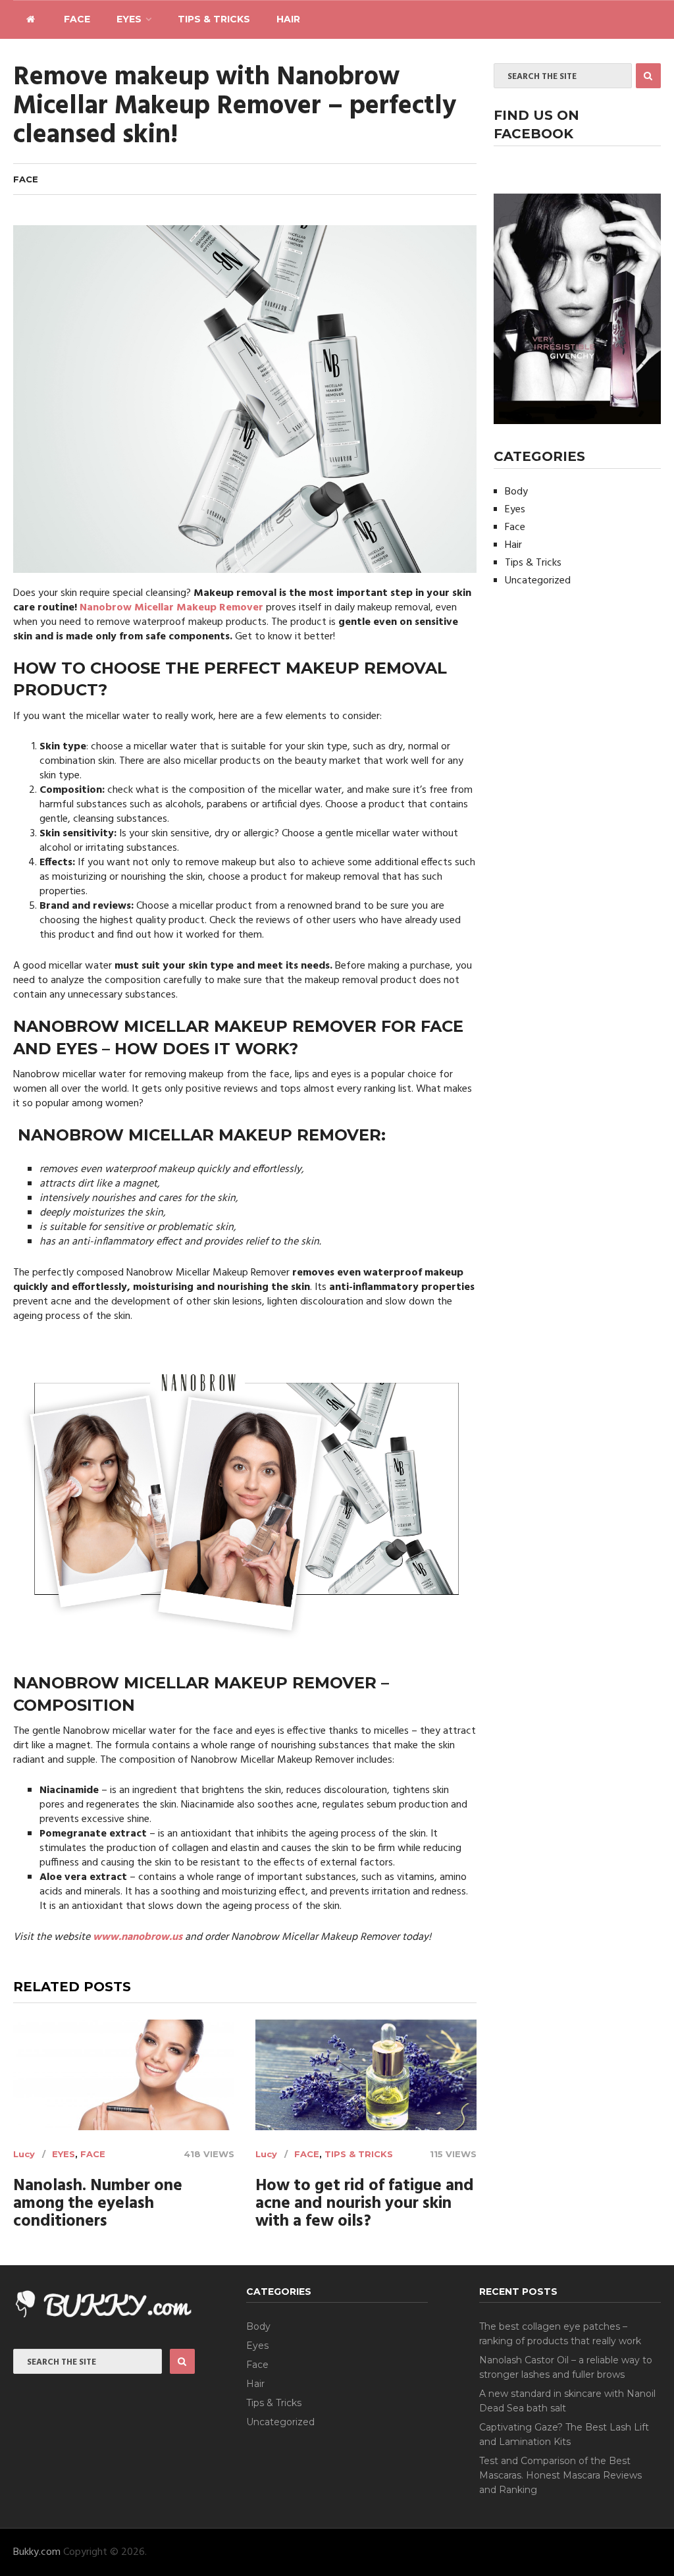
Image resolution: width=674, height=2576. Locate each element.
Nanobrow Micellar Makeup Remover (171, 608)
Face (77, 19)
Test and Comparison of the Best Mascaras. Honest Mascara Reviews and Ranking (560, 2475)
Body (516, 492)
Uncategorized (538, 581)
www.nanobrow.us (138, 1937)
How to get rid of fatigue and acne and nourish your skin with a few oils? (365, 2204)
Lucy (24, 2154)
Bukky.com (37, 2552)
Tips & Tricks (214, 19)
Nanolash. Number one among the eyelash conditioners (98, 2204)
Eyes (129, 19)
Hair (288, 19)
